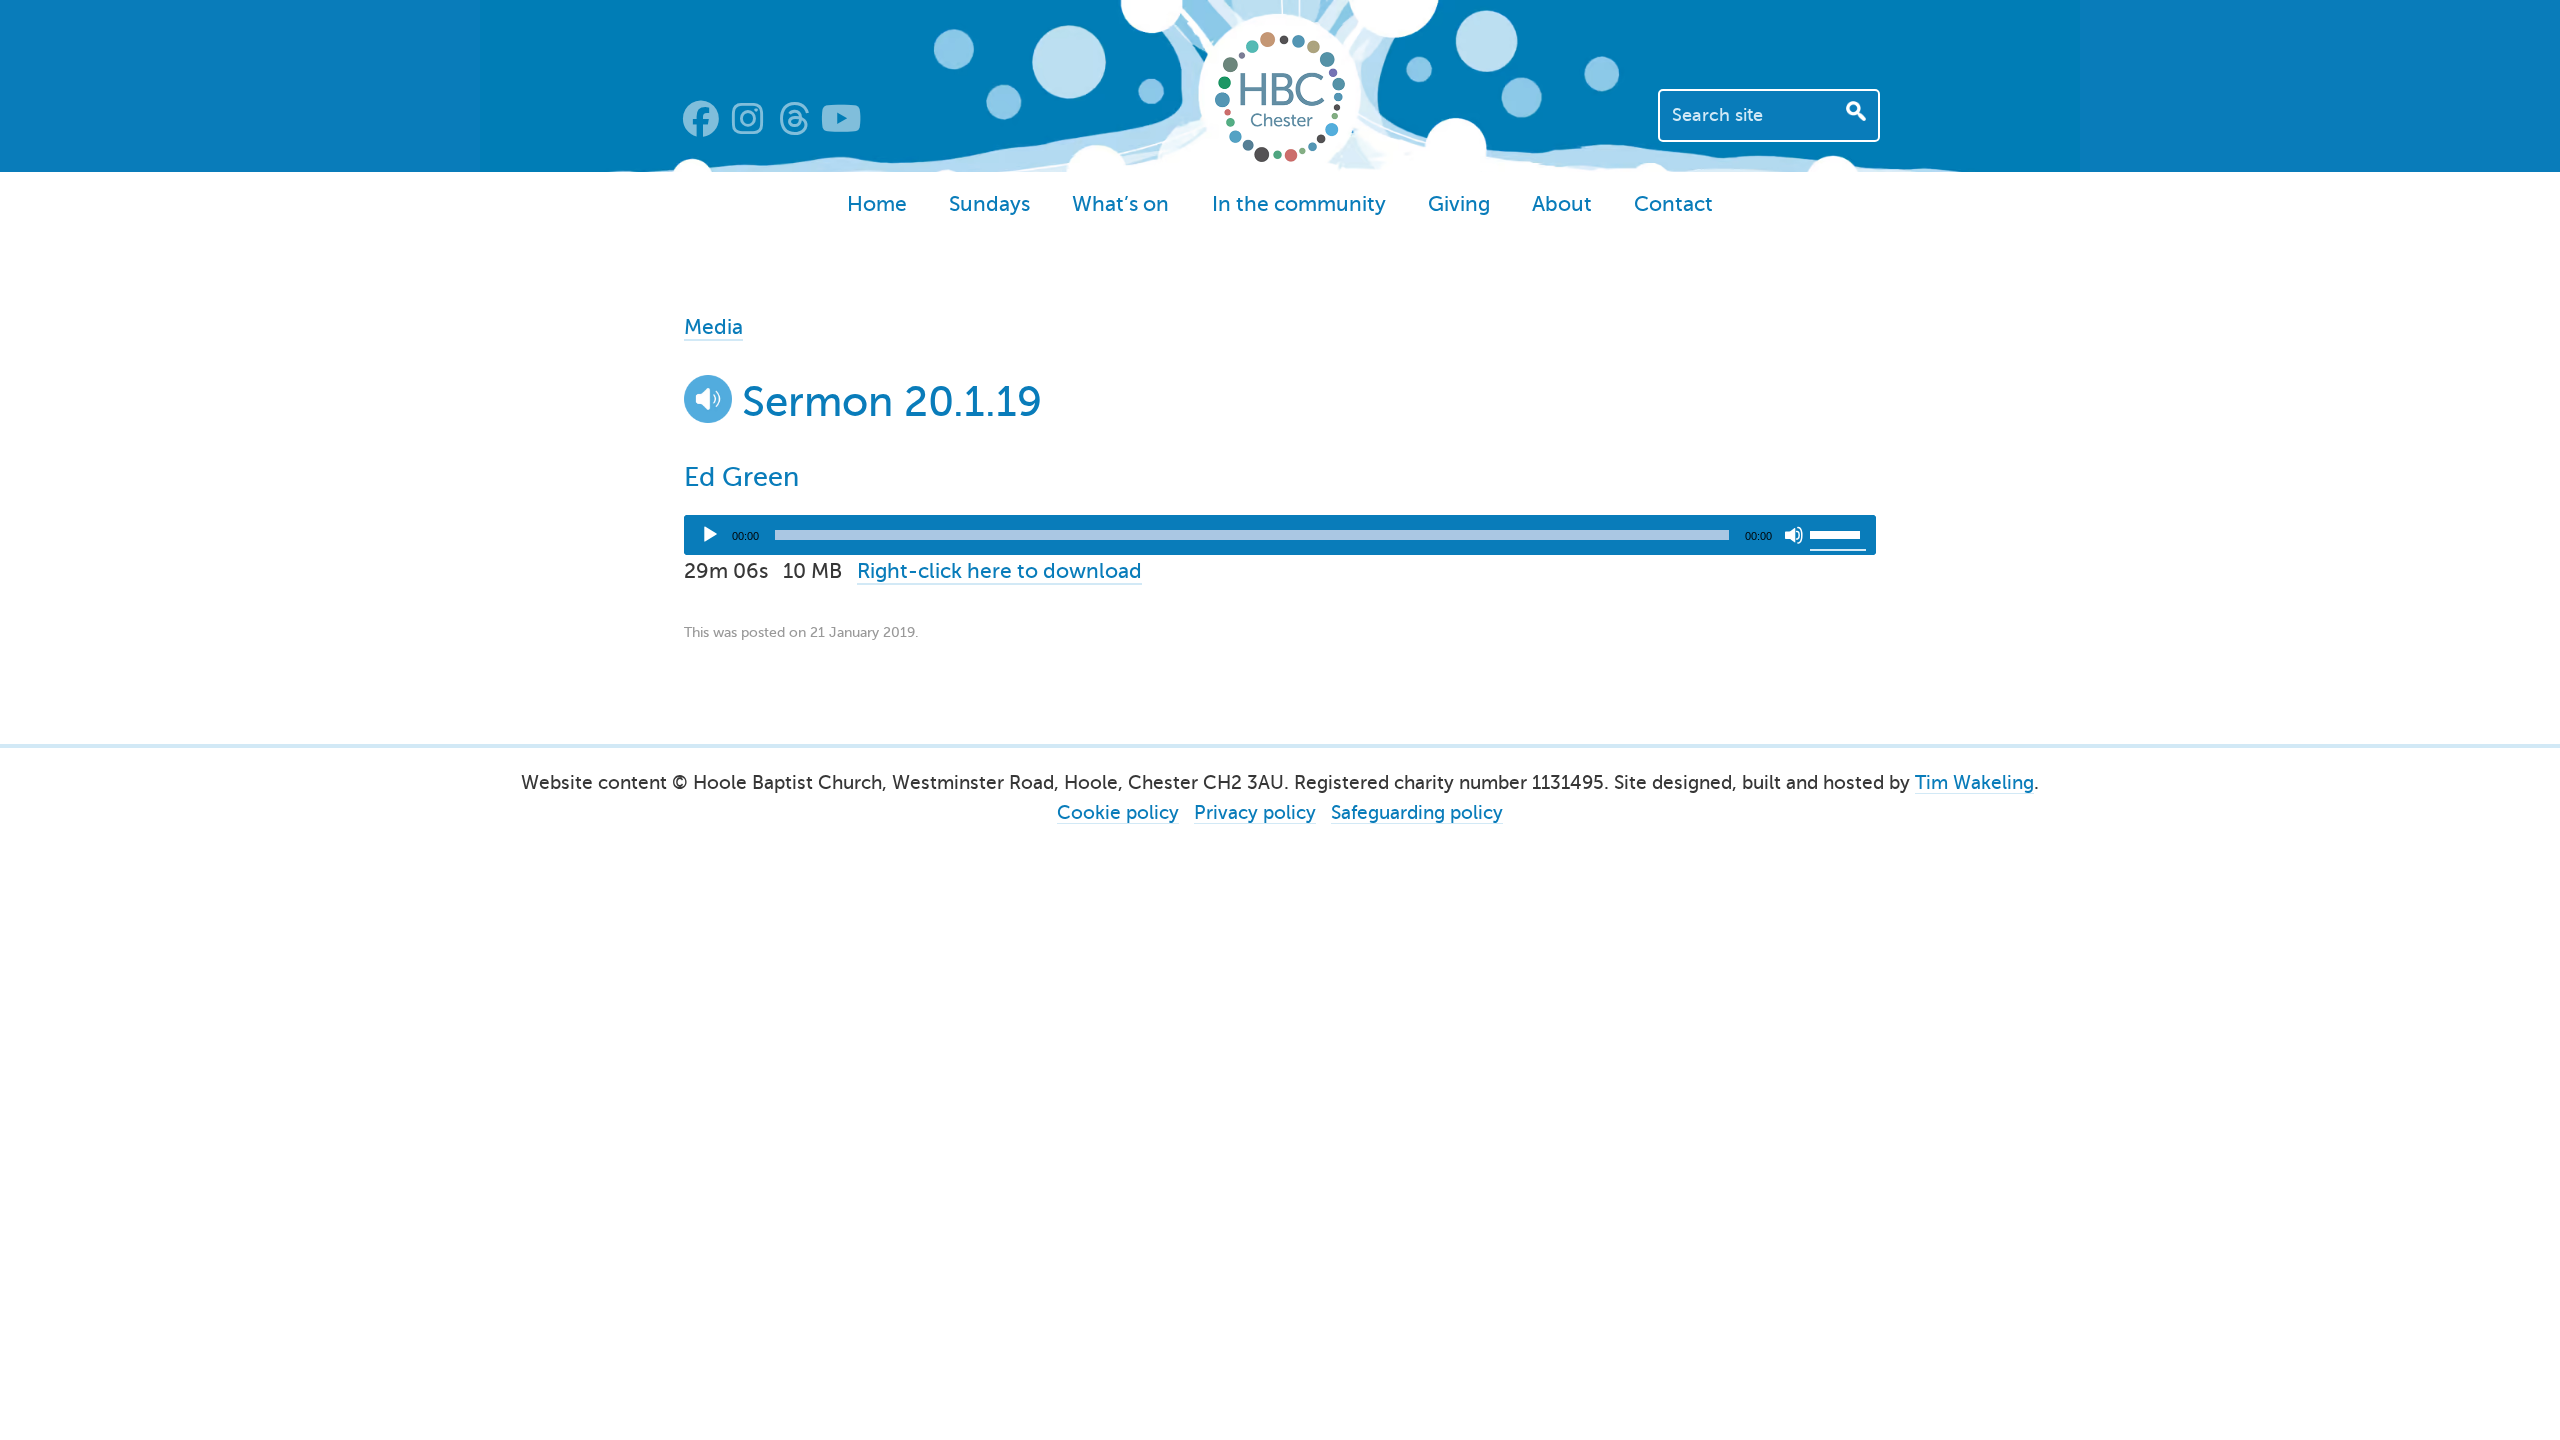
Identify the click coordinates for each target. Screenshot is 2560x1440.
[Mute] (1794, 535)
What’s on (1120, 204)
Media (713, 327)
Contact (1673, 204)
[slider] (1838, 533)
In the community (1299, 204)
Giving (1459, 204)
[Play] (710, 535)
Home (877, 204)
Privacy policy (1255, 812)
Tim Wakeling (1974, 782)
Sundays (989, 204)
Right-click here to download (999, 571)
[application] (1280, 535)
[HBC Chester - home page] (1280, 155)
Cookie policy (1118, 812)
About (1562, 204)
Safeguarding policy (1417, 812)
